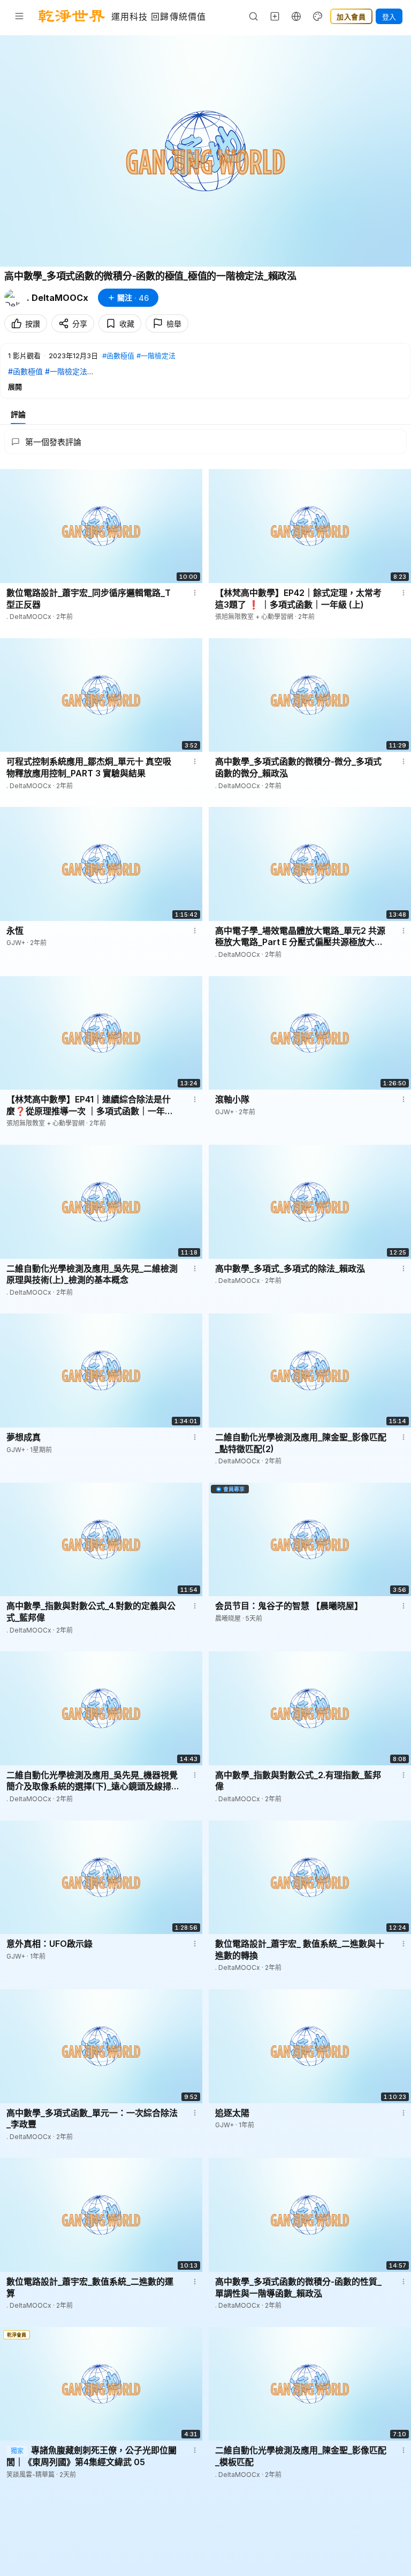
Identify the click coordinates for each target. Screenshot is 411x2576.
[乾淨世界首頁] (72, 16)
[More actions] (195, 593)
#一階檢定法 (156, 356)
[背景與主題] (318, 16)
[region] (205, 151)
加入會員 (351, 17)
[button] (205, 371)
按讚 (33, 324)
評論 (18, 414)
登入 (389, 17)
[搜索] (254, 16)
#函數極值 (118, 356)
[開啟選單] (19, 16)
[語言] (296, 16)
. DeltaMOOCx (58, 298)
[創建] (275, 16)
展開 (15, 387)
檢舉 (174, 324)
